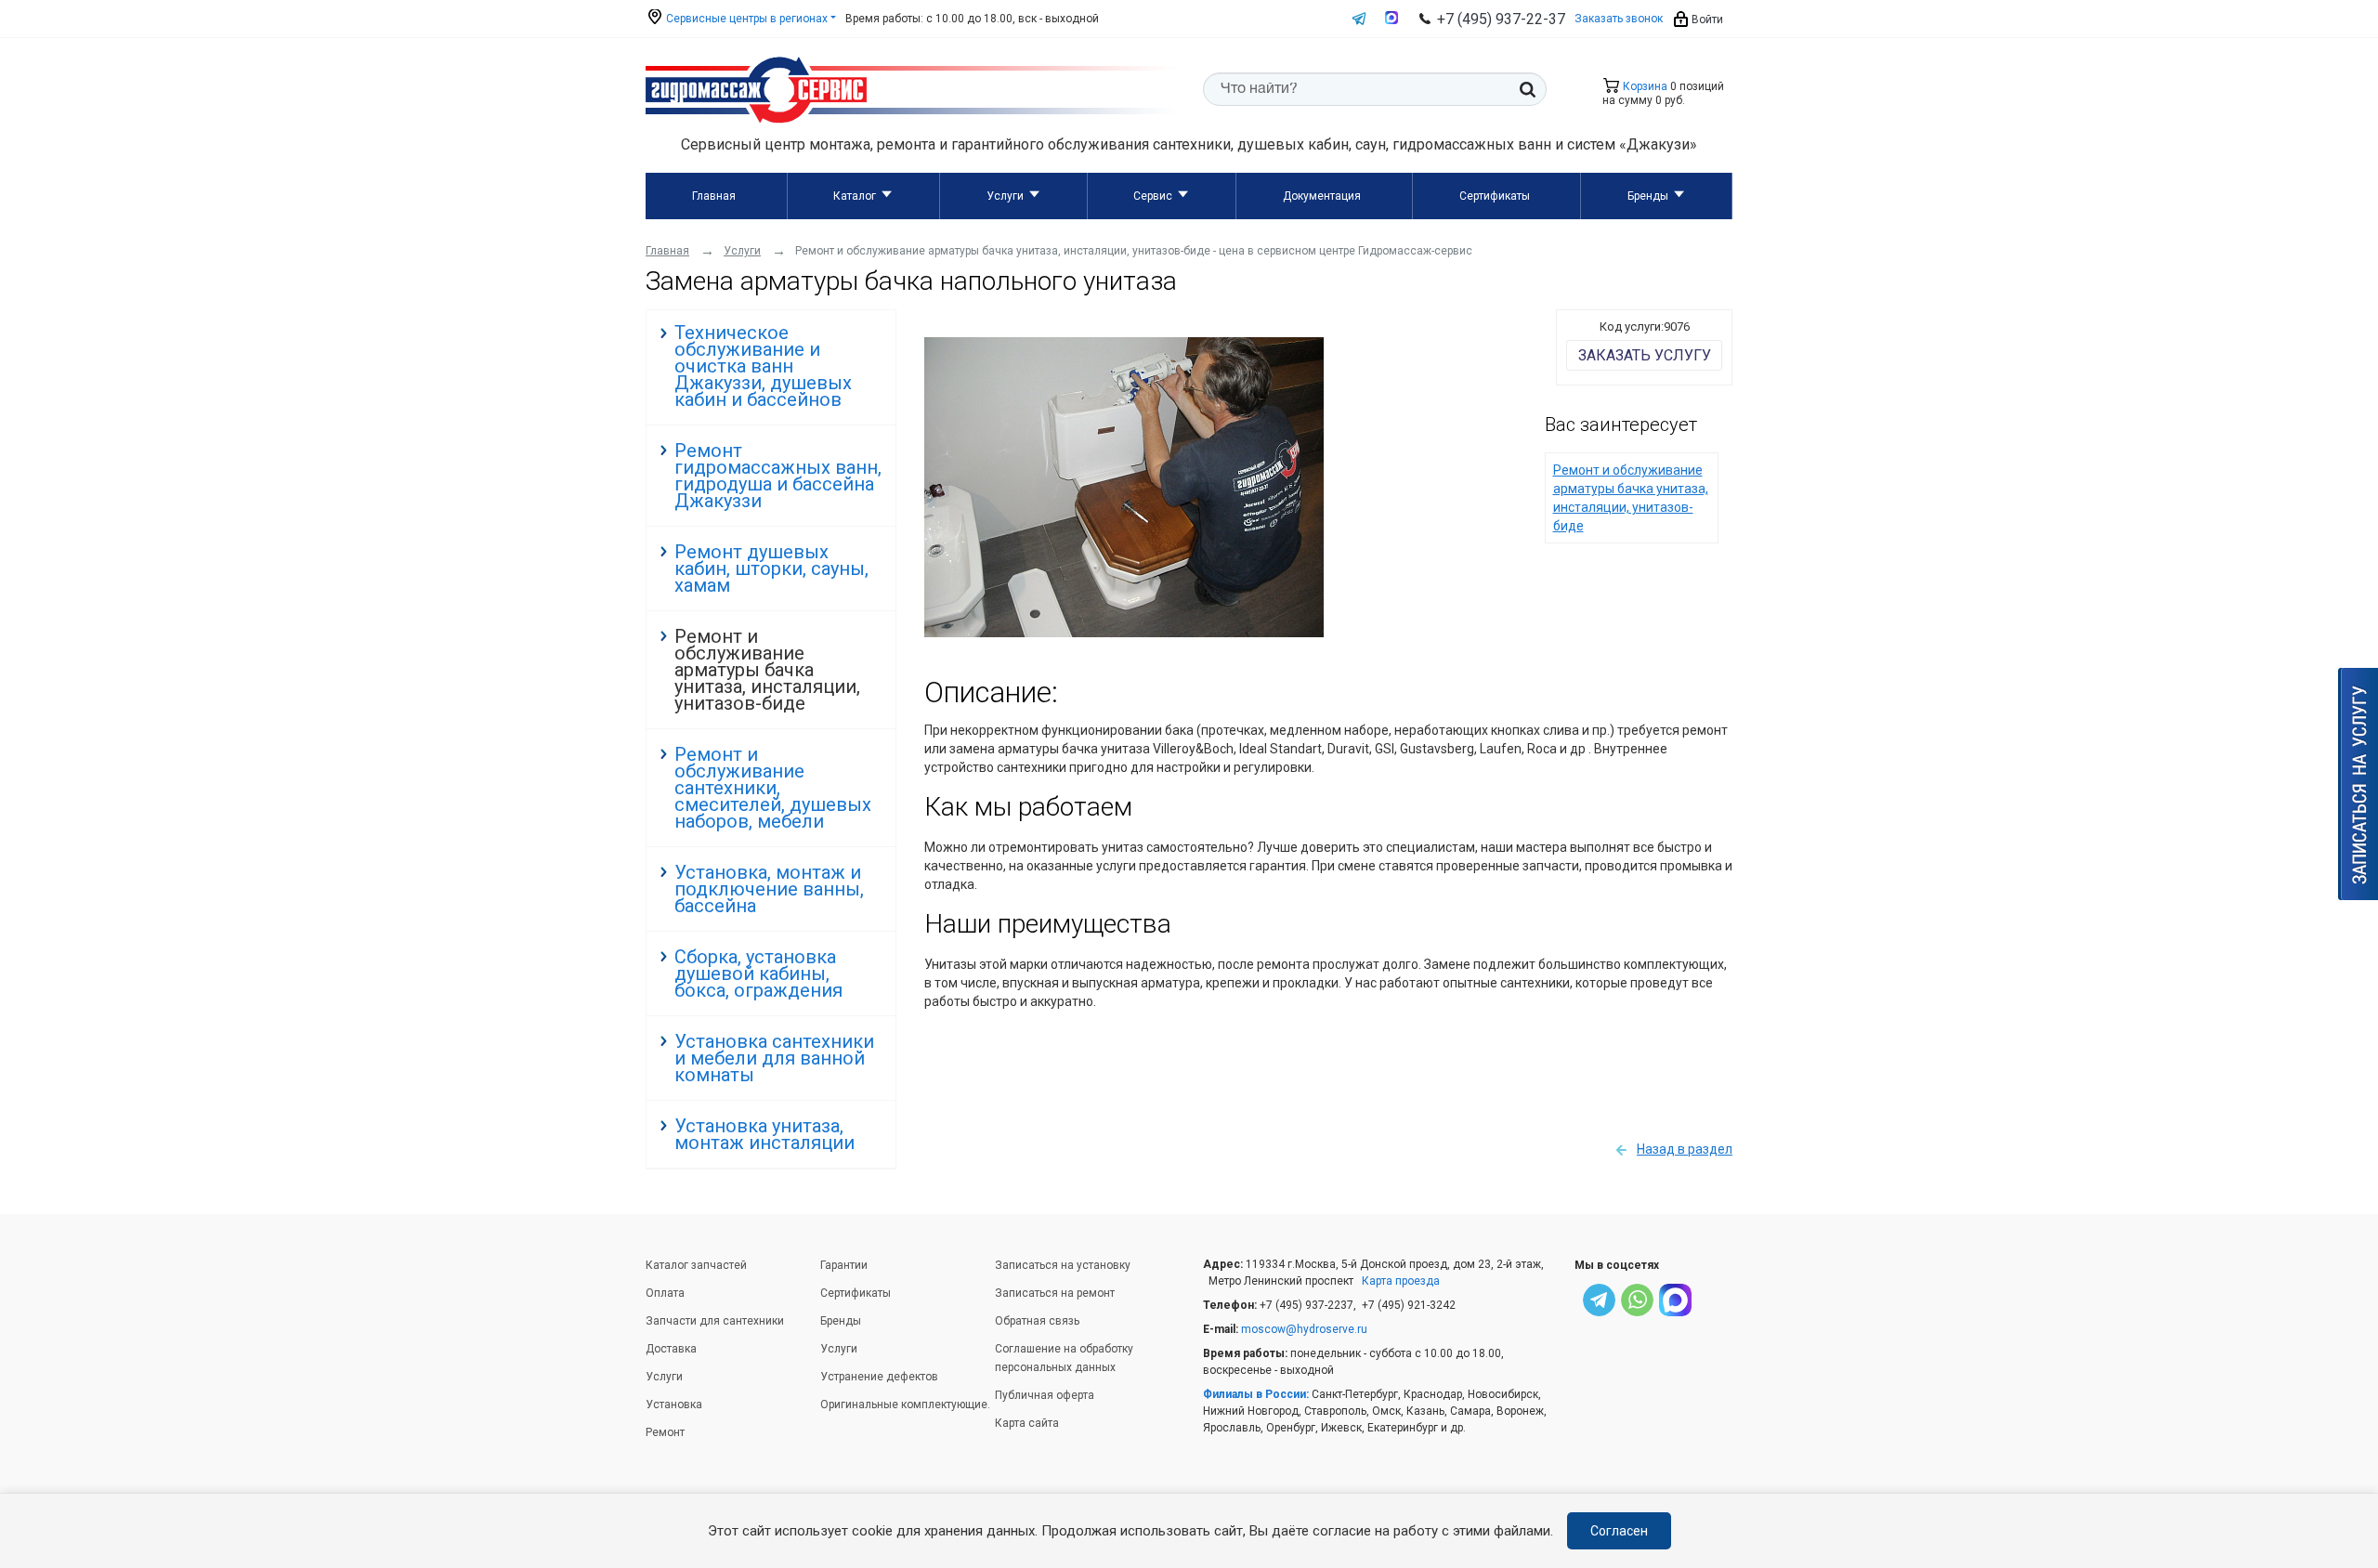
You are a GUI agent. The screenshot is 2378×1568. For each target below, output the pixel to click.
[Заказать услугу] (2358, 784)
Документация (1322, 196)
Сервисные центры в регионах (745, 19)
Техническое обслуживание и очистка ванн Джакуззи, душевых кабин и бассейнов (763, 366)
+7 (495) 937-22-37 (1501, 19)
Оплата (665, 1293)
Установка (674, 1405)
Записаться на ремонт (1055, 1293)
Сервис (1153, 196)
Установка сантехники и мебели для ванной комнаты (774, 1058)
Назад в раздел (1685, 1149)
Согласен (1619, 1531)
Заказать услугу (1645, 355)
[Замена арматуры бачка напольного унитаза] (1124, 633)
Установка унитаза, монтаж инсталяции (764, 1134)
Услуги (1005, 196)
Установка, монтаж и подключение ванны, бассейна (769, 889)
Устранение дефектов (879, 1377)
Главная (714, 196)
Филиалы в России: (1256, 1394)
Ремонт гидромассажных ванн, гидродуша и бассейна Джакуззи (778, 476)
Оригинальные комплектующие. (905, 1405)
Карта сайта (1027, 1423)
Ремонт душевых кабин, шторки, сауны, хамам (771, 568)
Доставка (671, 1349)
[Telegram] (1599, 1303)
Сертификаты (1495, 196)
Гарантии (844, 1265)
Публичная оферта (1045, 1395)
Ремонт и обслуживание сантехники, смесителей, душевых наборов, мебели (773, 788)
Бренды (1648, 196)
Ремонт (665, 1432)
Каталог (855, 196)
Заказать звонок (1619, 19)
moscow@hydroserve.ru (1304, 1329)
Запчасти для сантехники (715, 1321)
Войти (1706, 20)
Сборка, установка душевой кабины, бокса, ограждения (758, 973)
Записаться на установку (1063, 1265)
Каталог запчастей (696, 1265)
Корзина (1644, 86)
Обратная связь (1037, 1321)
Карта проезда (1401, 1281)
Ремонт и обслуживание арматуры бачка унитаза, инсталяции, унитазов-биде (767, 670)
